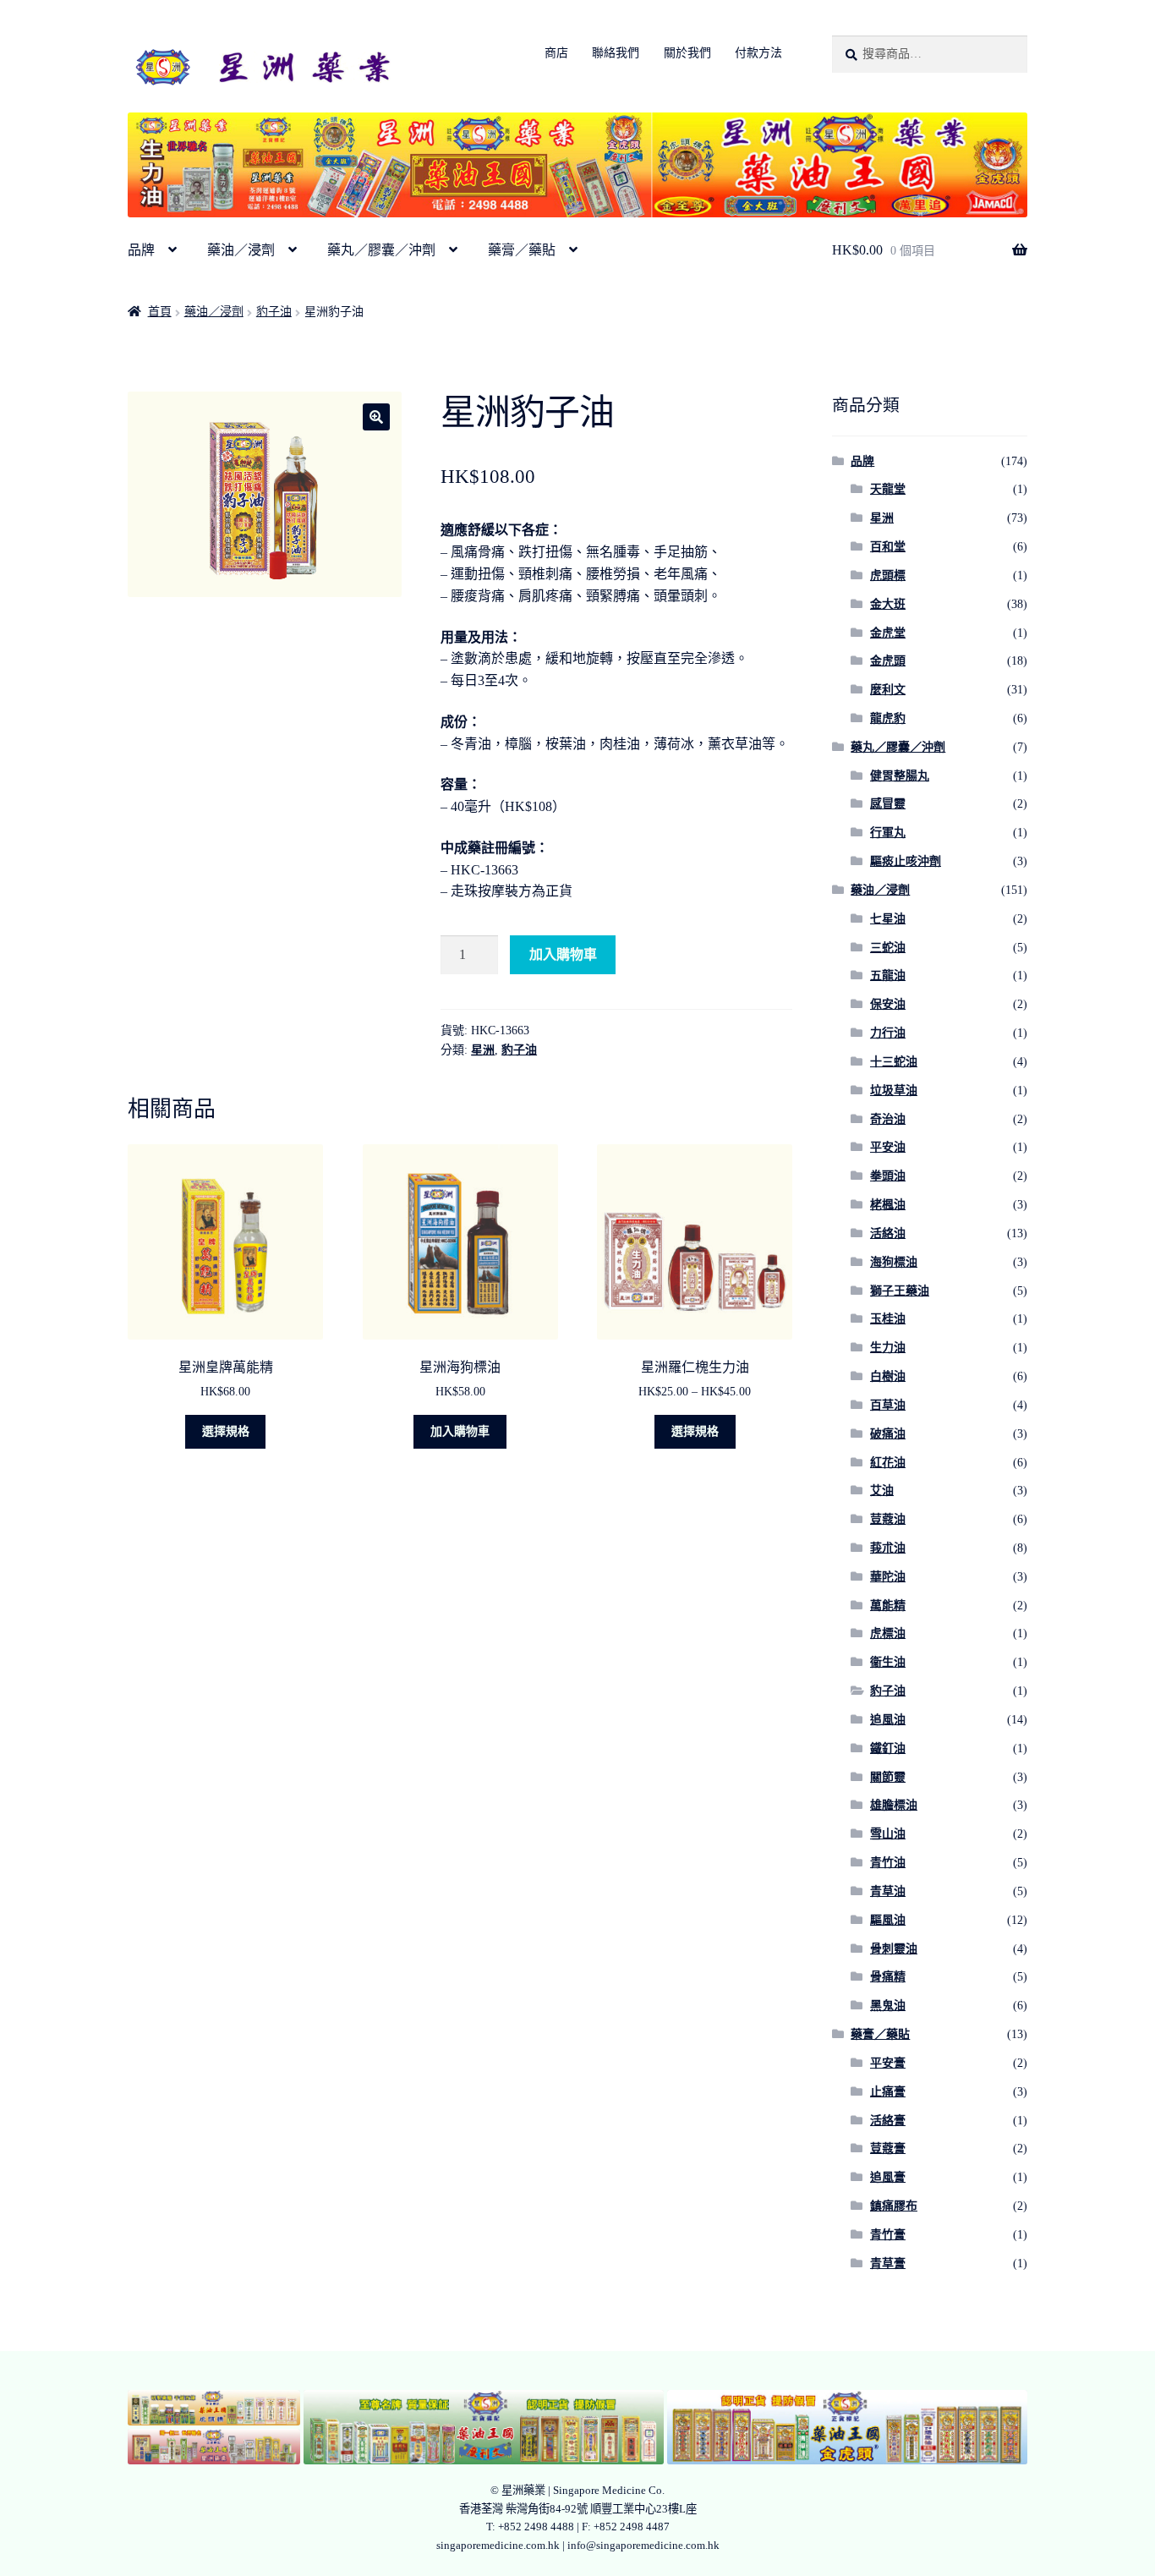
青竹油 (888, 1863)
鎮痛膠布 (894, 2206)
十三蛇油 (894, 1062)
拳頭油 (888, 1176)
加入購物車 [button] (460, 1431)
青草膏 (888, 2264)
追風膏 (888, 2177)
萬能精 (888, 1606)
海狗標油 (894, 1262)
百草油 (888, 1405)
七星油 (888, 919)
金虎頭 (888, 661)
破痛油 (888, 1434)
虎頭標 (888, 575)
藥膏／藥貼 (522, 250)
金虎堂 (888, 633)
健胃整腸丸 (900, 776)
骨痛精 (888, 1977)
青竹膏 (888, 2235)
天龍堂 (888, 489)
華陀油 (888, 1577)
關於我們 (687, 53)
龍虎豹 (888, 718)
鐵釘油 (888, 1748)
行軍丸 (888, 833)
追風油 (888, 1720)
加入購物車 (563, 954)
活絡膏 (888, 2121)
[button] (376, 417)
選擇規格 (226, 1431)
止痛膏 (888, 2092)
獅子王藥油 (900, 1291)
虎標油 (888, 1633)
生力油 (888, 1348)
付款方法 (758, 53)
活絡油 (888, 1233)
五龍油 (888, 976)
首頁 (160, 312)
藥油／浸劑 (241, 250)
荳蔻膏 (888, 2148)
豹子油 (274, 312)
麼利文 (888, 690)
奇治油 (888, 1119)
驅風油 (888, 1920)
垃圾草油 (894, 1091)
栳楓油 (888, 1205)
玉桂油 (888, 1319)
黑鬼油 (888, 2006)
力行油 (888, 1033)
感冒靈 (888, 804)
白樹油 (888, 1376)
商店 (556, 53)
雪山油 (888, 1834)
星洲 (483, 1050)
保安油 (888, 1004)
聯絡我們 (616, 53)
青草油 (888, 1891)
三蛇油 (888, 948)
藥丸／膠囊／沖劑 (381, 250)
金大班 (888, 604)
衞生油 (888, 1662)
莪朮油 (888, 1548)
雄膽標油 (894, 1805)
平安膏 (888, 2063)
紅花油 (888, 1463)
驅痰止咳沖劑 (906, 861)
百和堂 (888, 547)
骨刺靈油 (894, 1949)
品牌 (141, 250)
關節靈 (888, 1777)
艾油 (882, 1491)
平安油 (888, 1147)
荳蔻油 (888, 1519)
